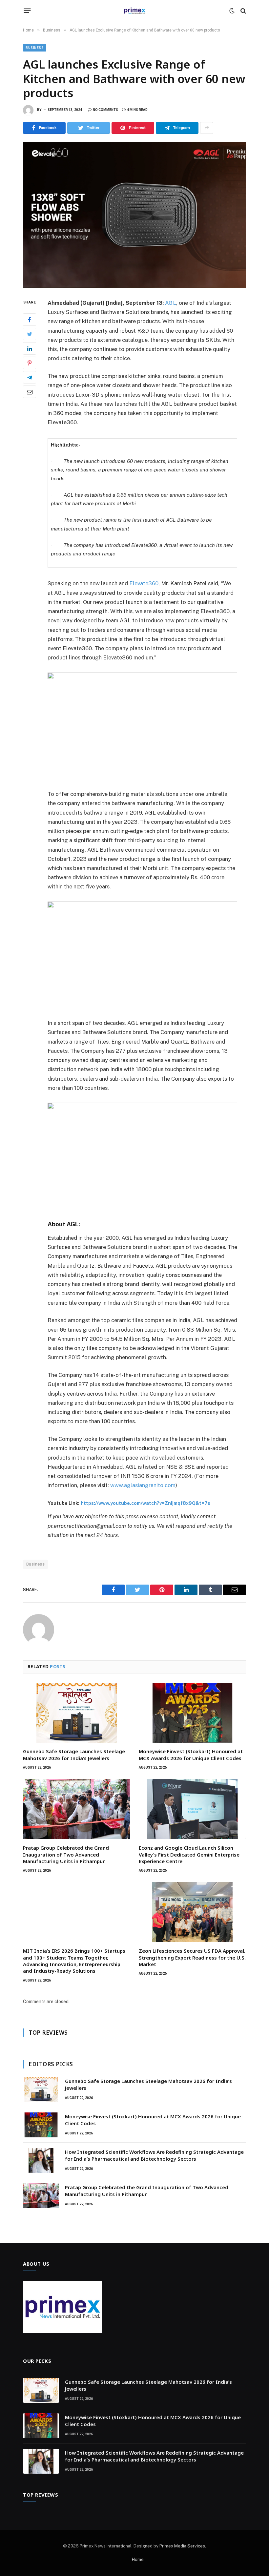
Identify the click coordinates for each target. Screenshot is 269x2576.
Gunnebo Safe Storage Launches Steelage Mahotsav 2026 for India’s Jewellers (74, 1755)
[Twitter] (30, 334)
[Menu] (27, 11)
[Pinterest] (30, 363)
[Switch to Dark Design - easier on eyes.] (232, 11)
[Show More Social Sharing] (207, 128)
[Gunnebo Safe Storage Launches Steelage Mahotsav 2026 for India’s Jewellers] (77, 1713)
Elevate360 (144, 583)
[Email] (30, 392)
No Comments (105, 110)
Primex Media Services (182, 2546)
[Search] (243, 11)
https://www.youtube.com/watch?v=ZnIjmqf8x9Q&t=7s (145, 1503)
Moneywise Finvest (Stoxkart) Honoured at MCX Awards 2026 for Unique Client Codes (191, 1755)
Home (138, 2559)
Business (35, 48)
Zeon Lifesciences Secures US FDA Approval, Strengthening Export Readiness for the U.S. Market (192, 1957)
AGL (171, 303)
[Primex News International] (134, 11)
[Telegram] (30, 377)
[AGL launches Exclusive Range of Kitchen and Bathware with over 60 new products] (134, 215)
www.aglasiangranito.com (143, 1485)
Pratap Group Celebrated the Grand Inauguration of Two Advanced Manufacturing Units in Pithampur (66, 1854)
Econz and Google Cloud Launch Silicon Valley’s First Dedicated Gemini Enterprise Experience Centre (189, 1854)
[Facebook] (30, 320)
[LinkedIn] (30, 348)
